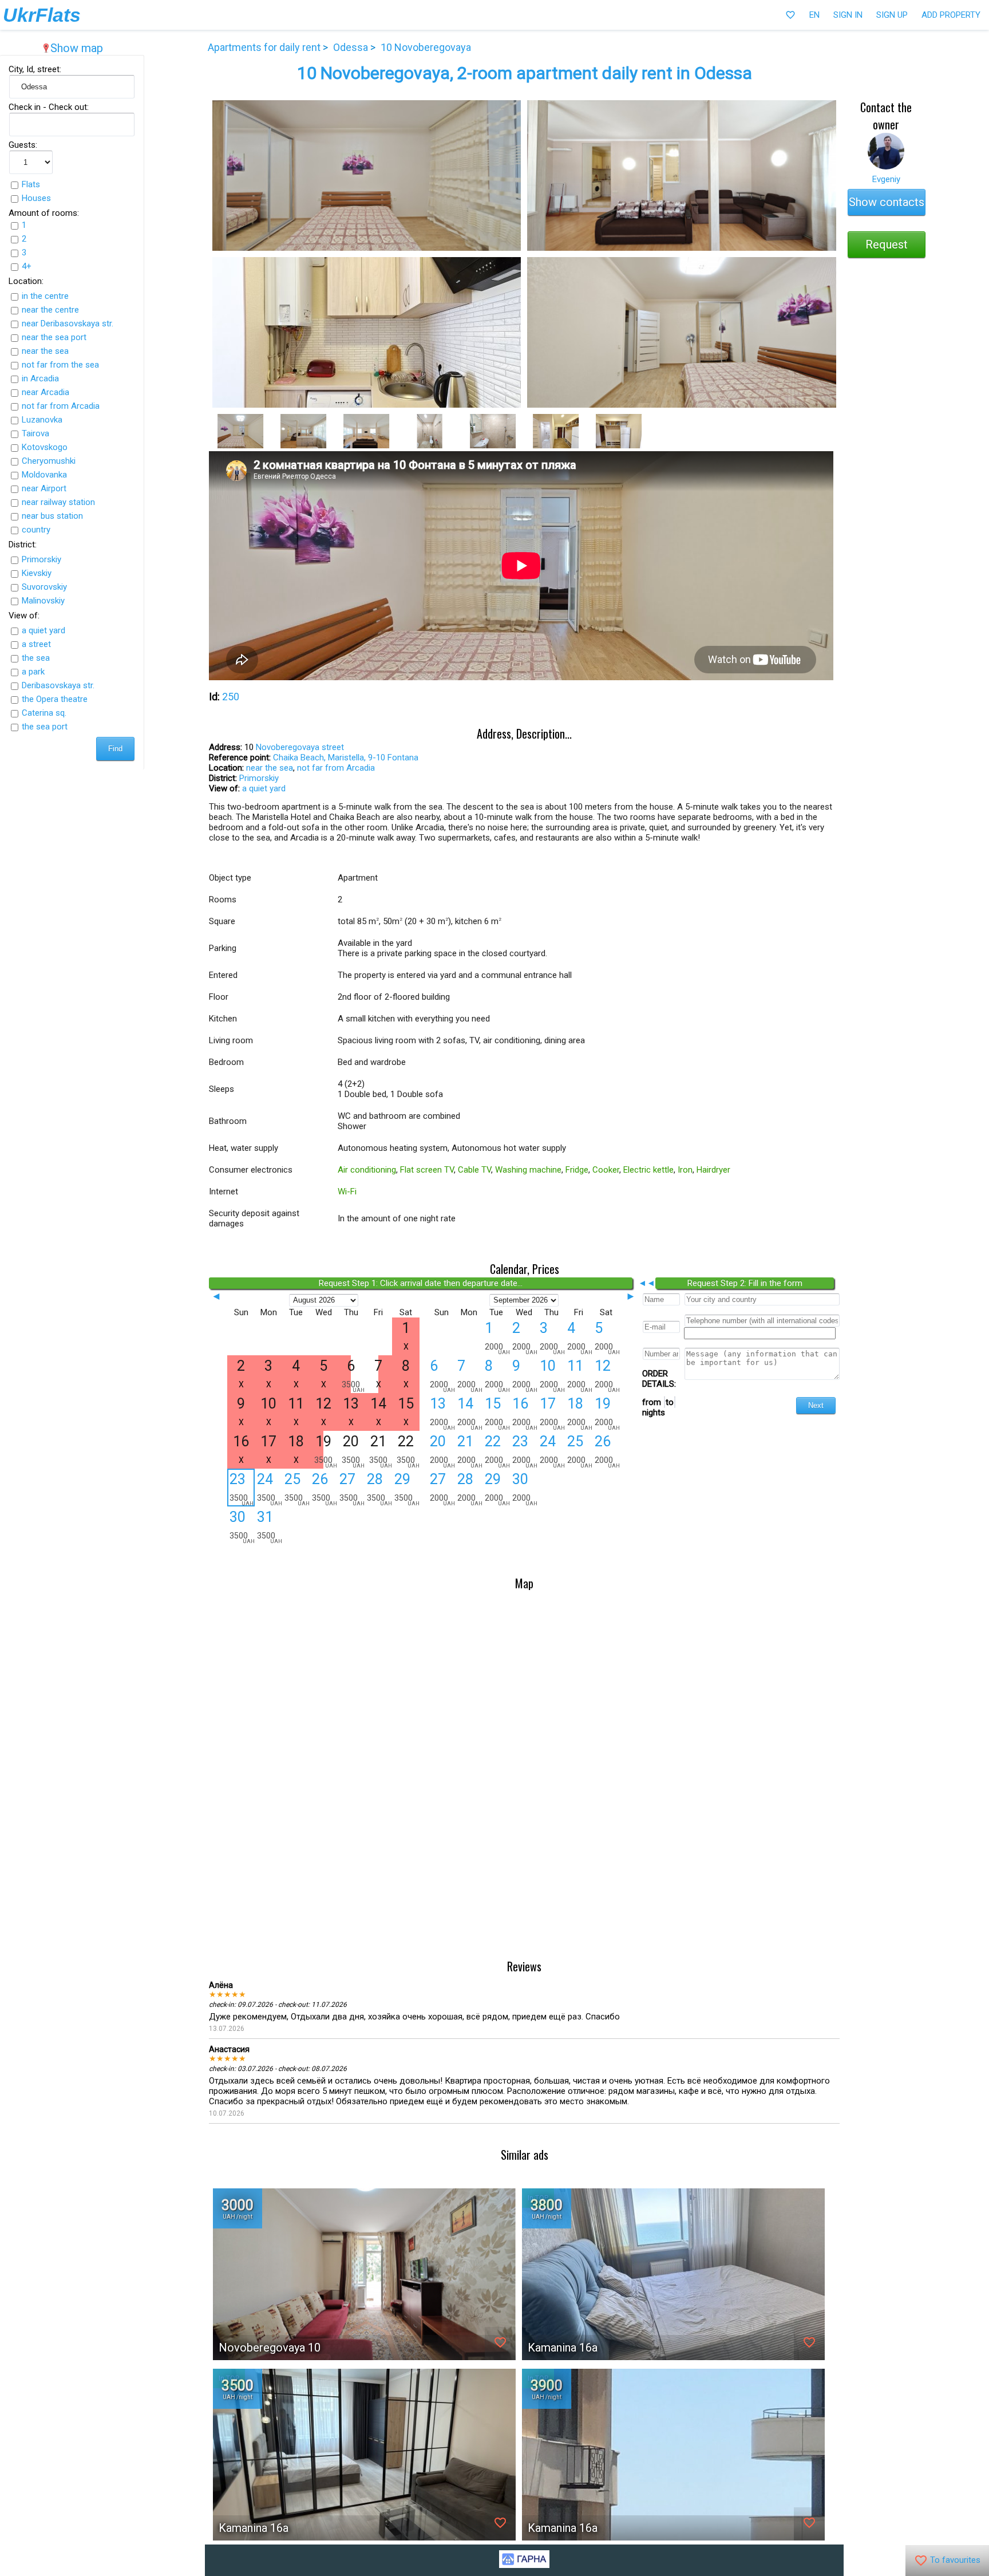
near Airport (44, 488)
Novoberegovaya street (300, 747)
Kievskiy (37, 573)
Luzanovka (42, 420)
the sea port (45, 727)
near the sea (45, 351)
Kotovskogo (45, 447)
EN (814, 15)
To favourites (947, 2561)
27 (352, 1489)
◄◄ (647, 1283)
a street (36, 644)
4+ (27, 266)
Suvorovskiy (44, 587)
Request (887, 244)
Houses (36, 198)
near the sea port (54, 337)
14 (470, 1413)
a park (33, 672)
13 (442, 1413)
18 (580, 1413)
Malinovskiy (43, 601)
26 (325, 1489)
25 (297, 1489)
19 (607, 1413)
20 (442, 1451)
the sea (36, 658)
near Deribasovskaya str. (68, 324)
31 (270, 1526)
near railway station (58, 502)
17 (552, 1413)
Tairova (35, 433)
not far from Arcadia (61, 406)
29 (407, 1489)
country (36, 530)
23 (242, 1488)
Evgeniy (886, 179)
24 (270, 1489)
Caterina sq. (44, 713)
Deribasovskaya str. (58, 685)
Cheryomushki (49, 461)
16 (525, 1413)
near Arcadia (46, 392)
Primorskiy (41, 559)
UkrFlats (42, 15)
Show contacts (887, 202)
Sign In (848, 15)
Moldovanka (44, 475)
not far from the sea (60, 365)
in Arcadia (40, 378)
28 (379, 1489)
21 (470, 1451)
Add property (951, 15)
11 (580, 1375)
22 (497, 1451)
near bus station (52, 516)
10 (552, 1375)
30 (242, 1526)
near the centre (50, 310)
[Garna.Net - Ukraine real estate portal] (524, 2565)
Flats (31, 184)
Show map (72, 48)
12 (607, 1375)
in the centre (45, 296)
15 (497, 1413)
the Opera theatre (55, 699)
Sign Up (892, 15)
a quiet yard (43, 630)
